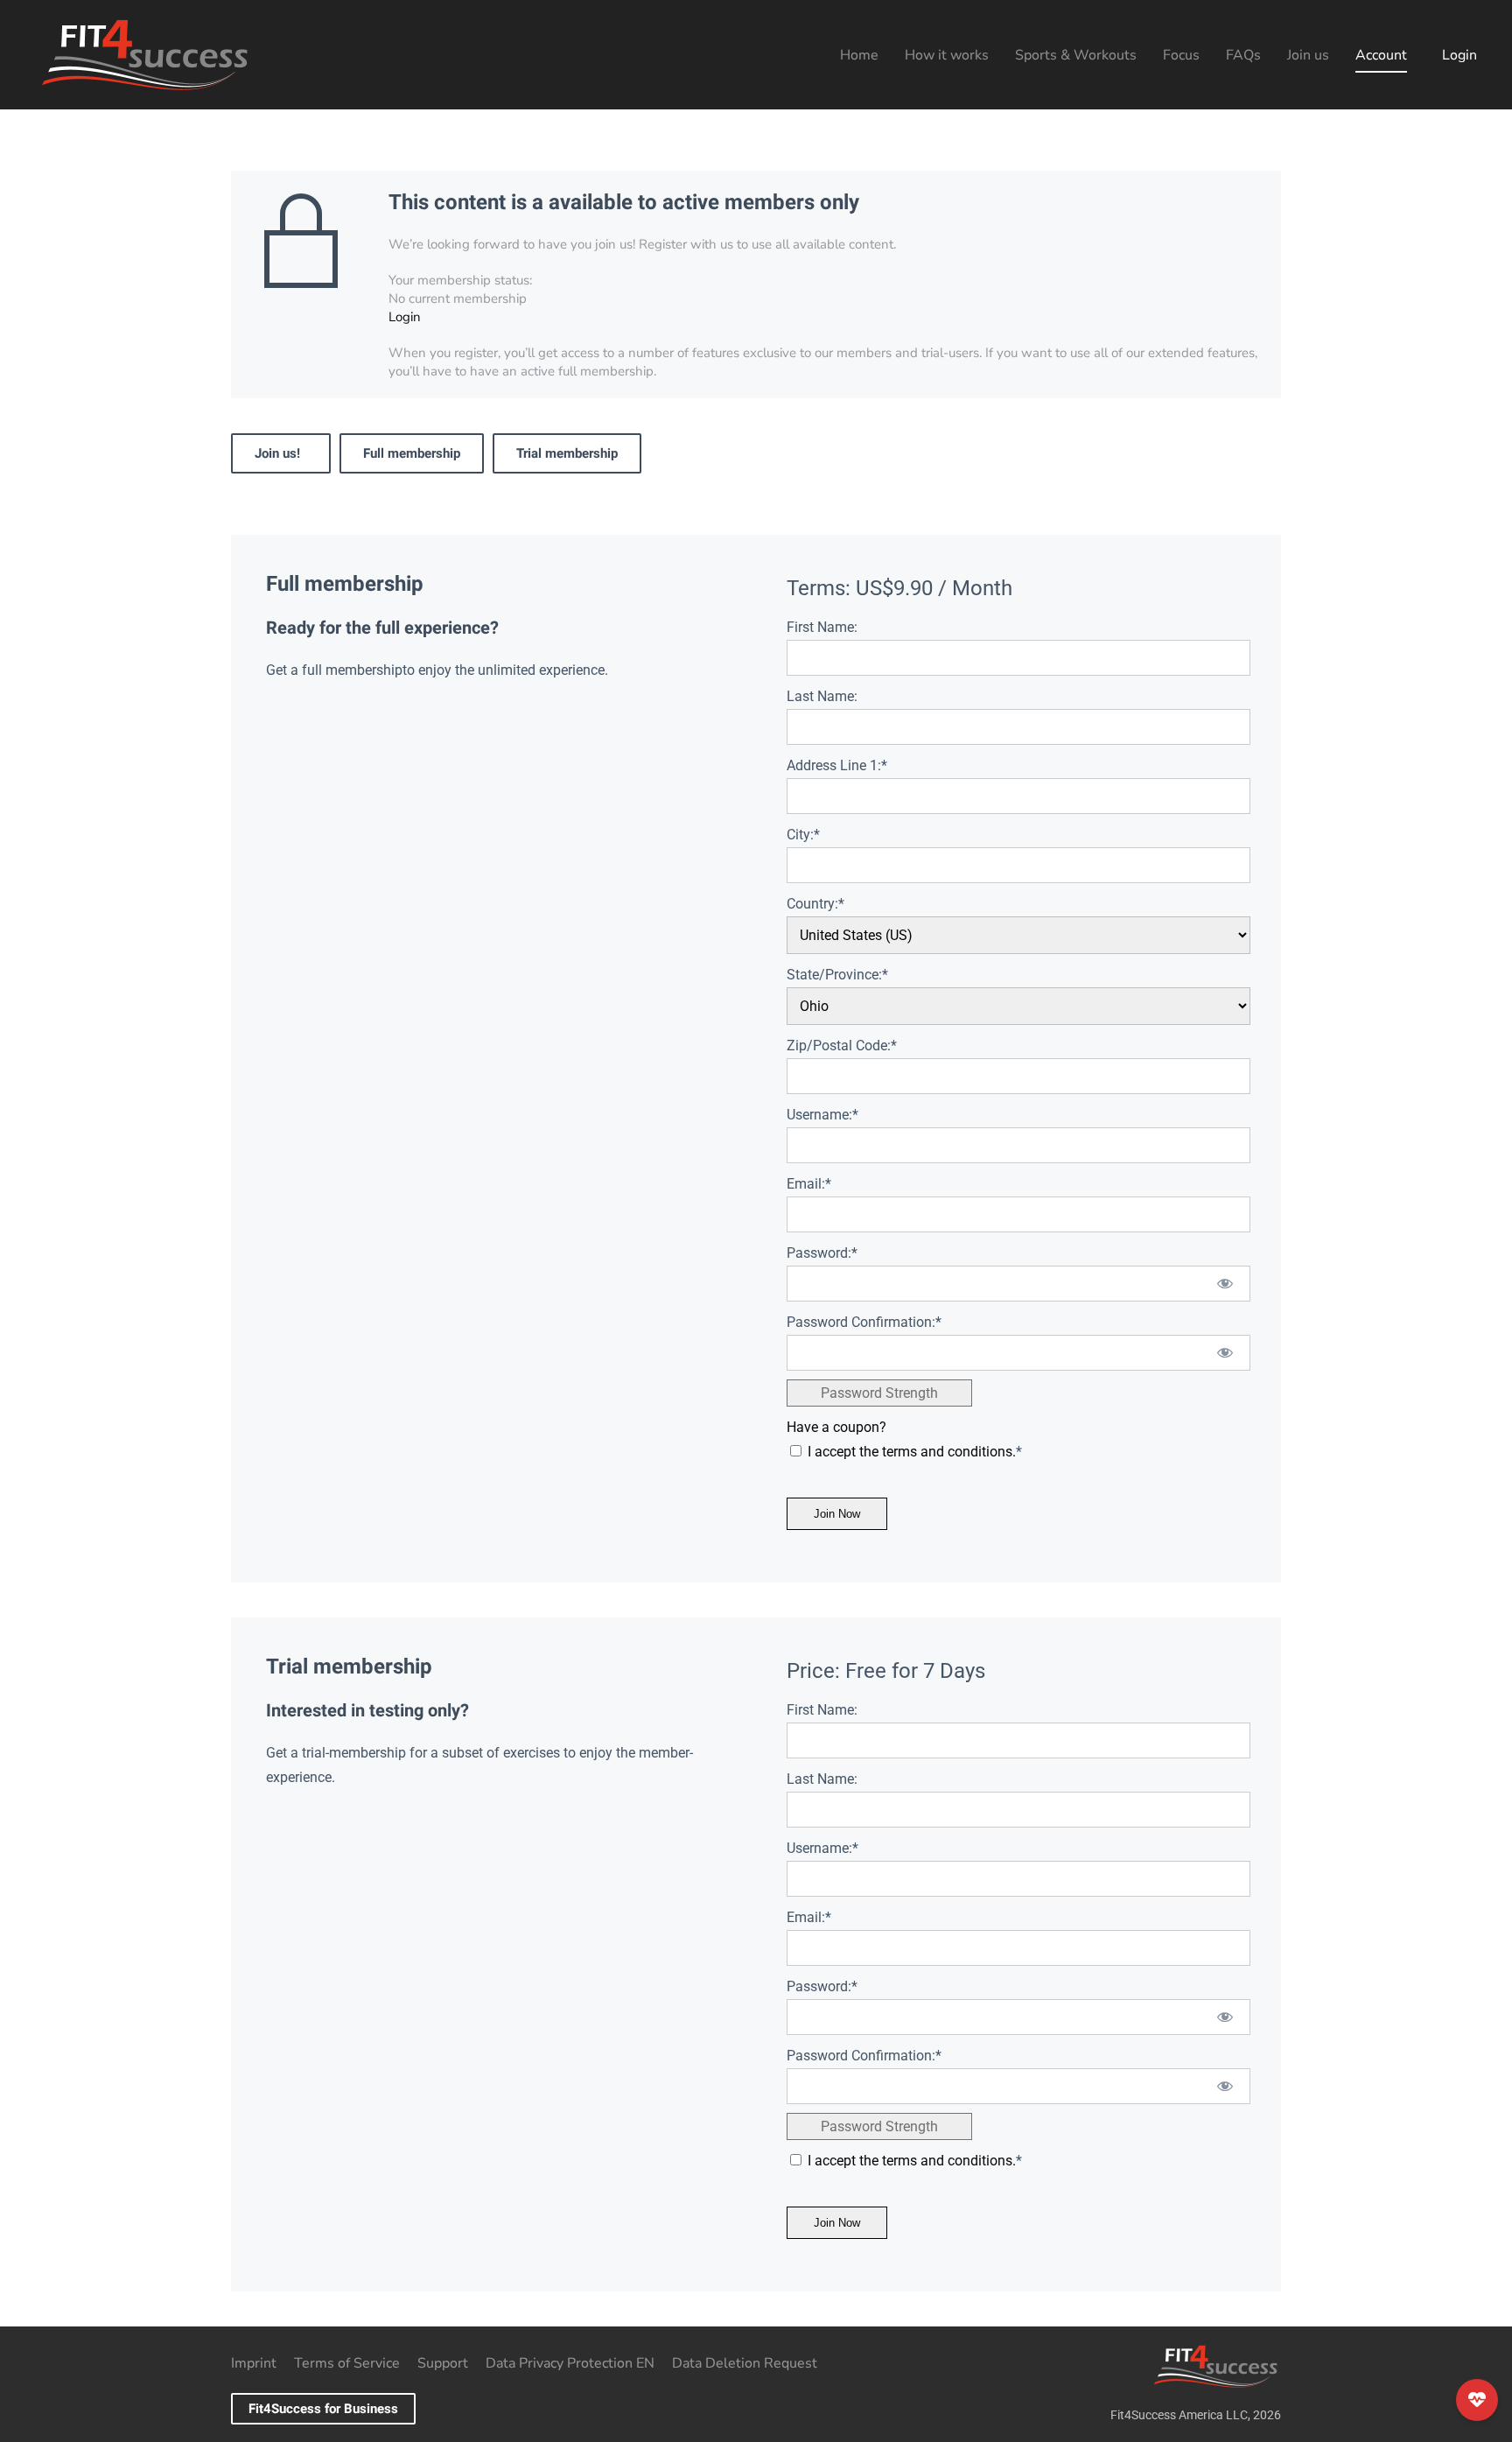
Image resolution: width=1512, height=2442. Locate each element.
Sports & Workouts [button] (1076, 55)
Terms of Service (347, 2363)
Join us (1308, 55)
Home (859, 55)
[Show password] (1225, 1284)
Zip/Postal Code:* (842, 1046)
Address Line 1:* (837, 765)
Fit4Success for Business (323, 2409)
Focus (1181, 55)
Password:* (822, 1253)
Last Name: (822, 696)
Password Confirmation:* (864, 1322)
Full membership (412, 453)
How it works (947, 55)
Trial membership (567, 453)
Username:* (822, 1115)
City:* (803, 835)
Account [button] (1381, 55)
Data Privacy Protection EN (570, 2363)
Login (1459, 55)
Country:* (815, 904)
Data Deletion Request (745, 2363)
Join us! (281, 453)
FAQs (1243, 55)
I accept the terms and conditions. (912, 1452)
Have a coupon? (836, 1427)
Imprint (254, 2363)
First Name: (822, 627)
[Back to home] (144, 55)
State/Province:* (837, 975)
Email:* (809, 1184)
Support (443, 2363)
